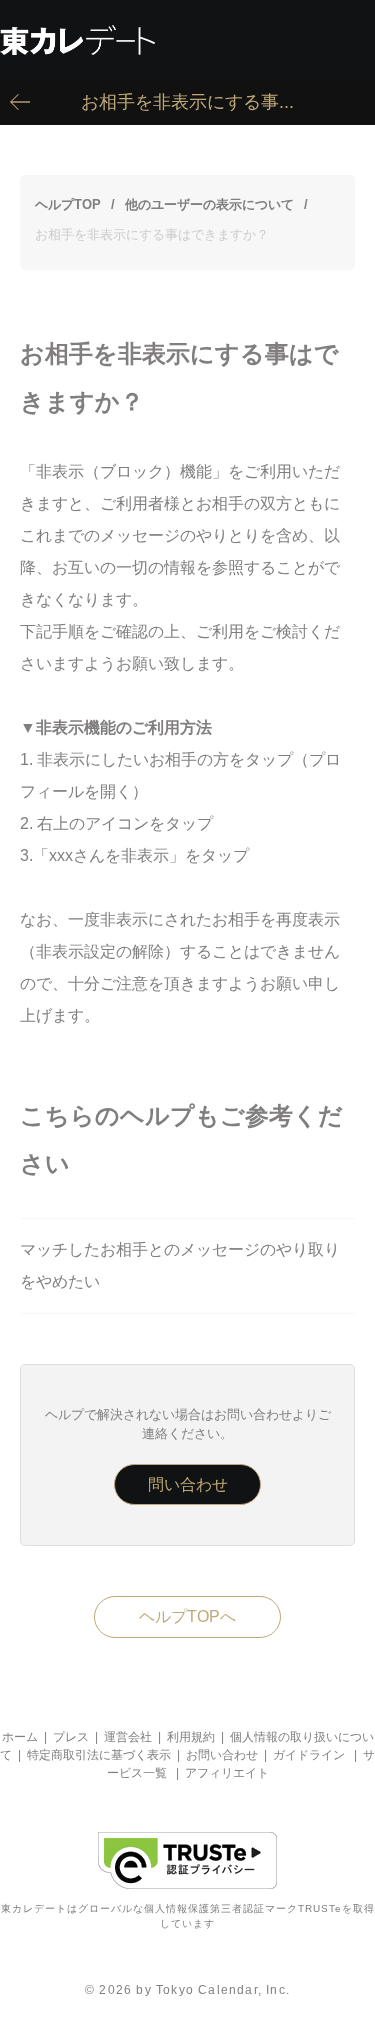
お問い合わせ (222, 1755)
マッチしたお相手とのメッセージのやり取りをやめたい (180, 1265)
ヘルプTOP (68, 204)
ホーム (20, 1737)
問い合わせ (188, 1484)
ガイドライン (309, 1755)
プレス (71, 1737)
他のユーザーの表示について (209, 204)
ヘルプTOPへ (187, 1616)
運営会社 (128, 1737)
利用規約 (191, 1737)
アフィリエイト (227, 1773)
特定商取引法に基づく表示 (99, 1755)
